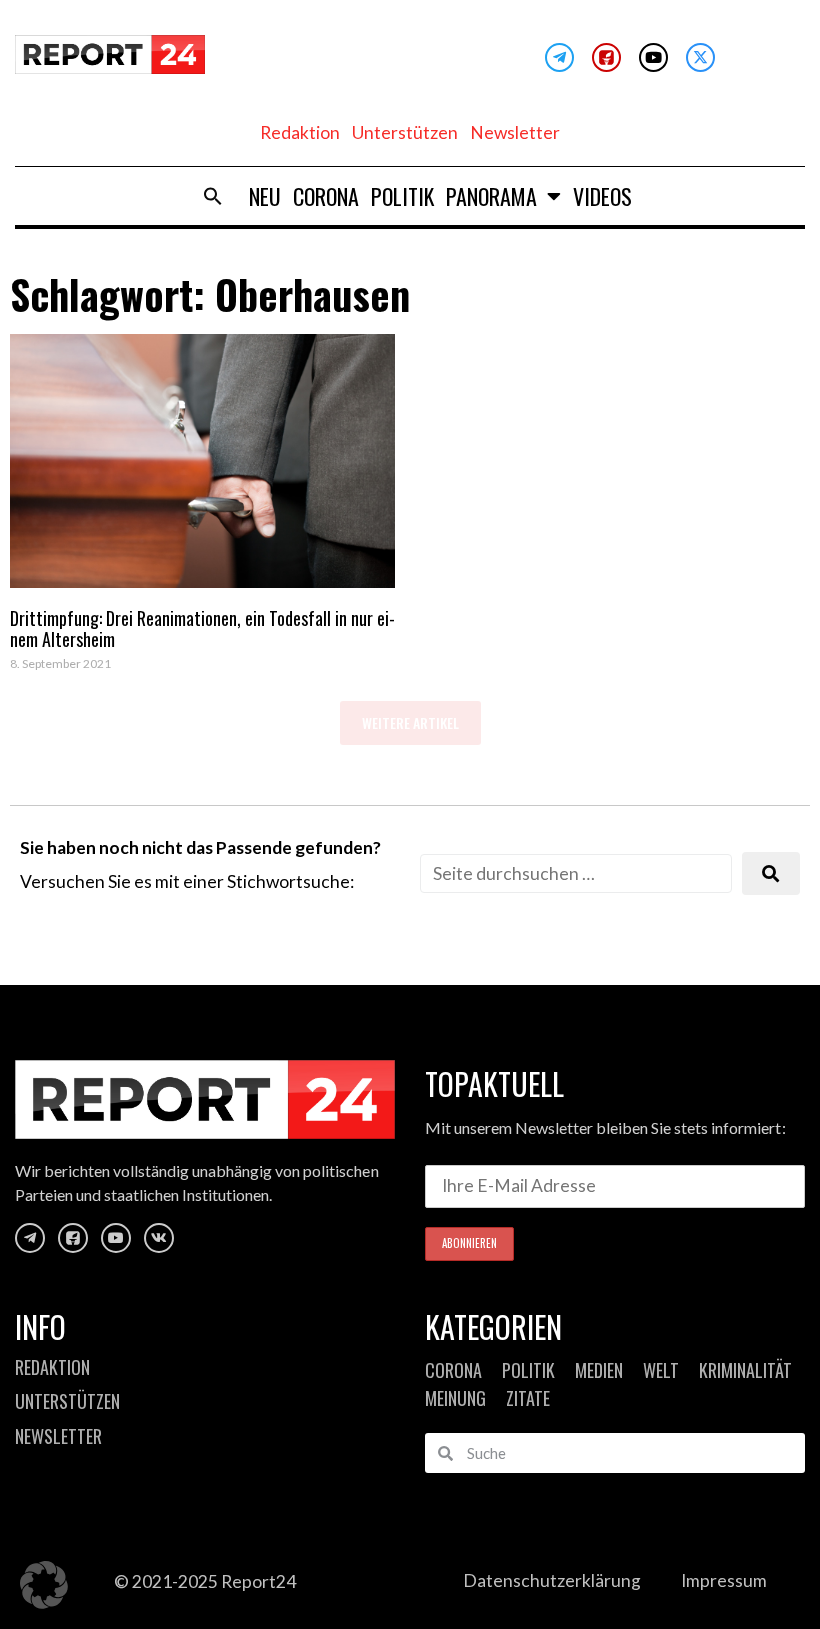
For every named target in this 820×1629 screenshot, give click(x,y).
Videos (602, 196)
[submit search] (771, 873)
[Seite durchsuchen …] (576, 873)
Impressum (724, 1580)
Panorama (491, 196)
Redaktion (300, 132)
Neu (265, 196)
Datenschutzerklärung (552, 1580)
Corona (326, 196)
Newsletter (515, 132)
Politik (402, 196)
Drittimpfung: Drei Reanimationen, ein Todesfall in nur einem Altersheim (202, 629)
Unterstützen (405, 132)
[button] (213, 196)
